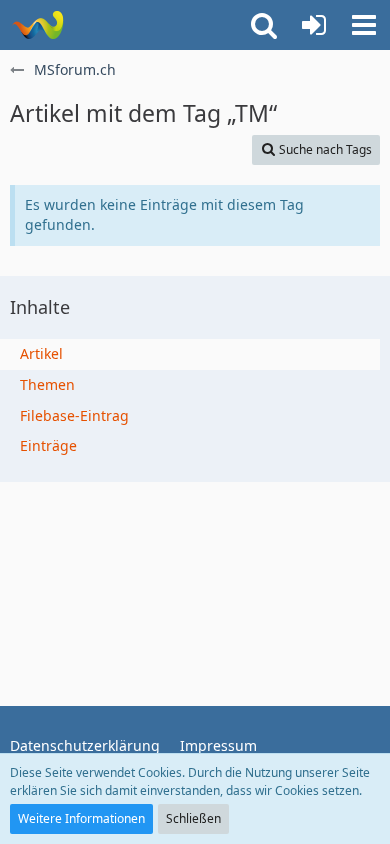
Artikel (41, 353)
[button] (364, 25)
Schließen (193, 818)
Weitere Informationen (81, 818)
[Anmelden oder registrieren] (314, 25)
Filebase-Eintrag (74, 415)
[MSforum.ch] (37, 25)
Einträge (48, 445)
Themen (47, 384)
